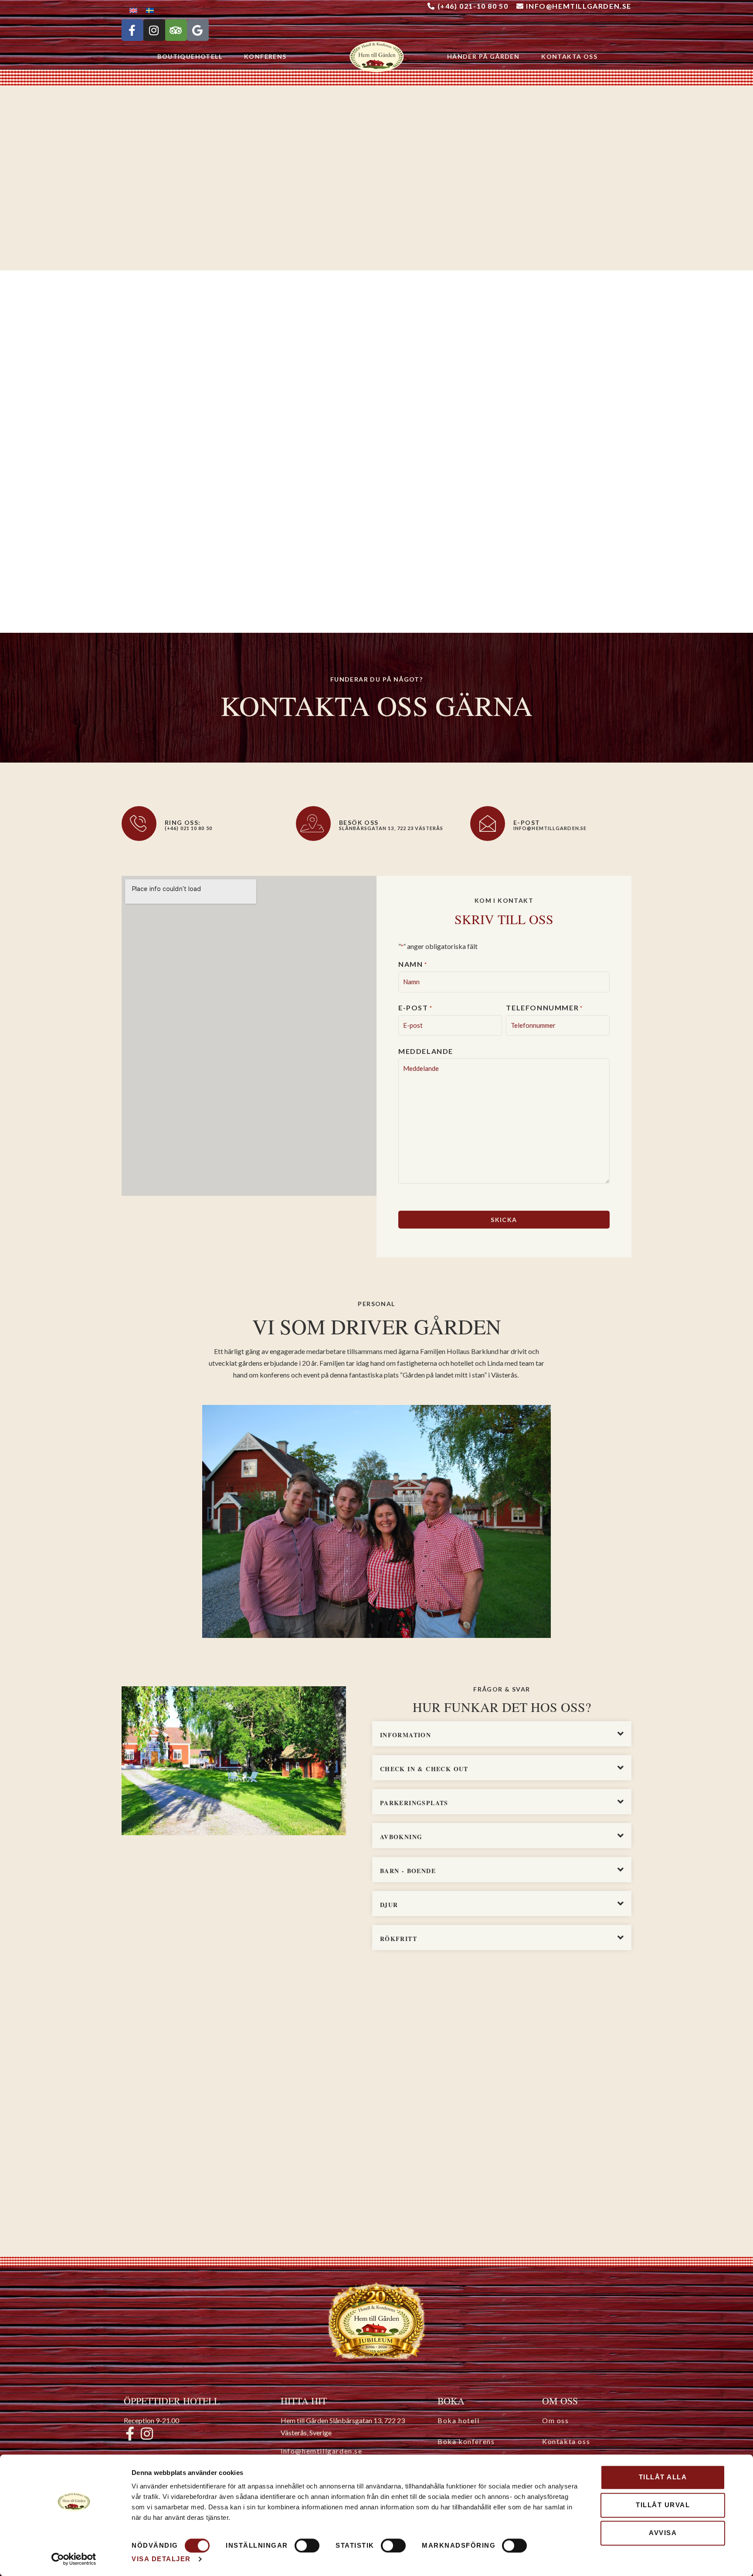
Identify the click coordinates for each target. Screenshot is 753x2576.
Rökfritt (399, 1939)
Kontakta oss (569, 56)
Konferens (265, 56)
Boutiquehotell (190, 56)
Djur (389, 1905)
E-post (415, 1008)
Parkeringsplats (414, 1803)
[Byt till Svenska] (150, 10)
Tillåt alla (663, 2477)
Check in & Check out (424, 1769)
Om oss (556, 2420)
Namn (413, 964)
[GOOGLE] (198, 30)
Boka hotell (459, 2420)
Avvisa (663, 2533)
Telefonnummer (544, 1008)
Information (405, 1735)
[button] (502, 1734)
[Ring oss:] (139, 824)
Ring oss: (183, 822)
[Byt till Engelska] (133, 10)
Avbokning (401, 1837)
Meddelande (426, 1051)
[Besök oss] (313, 824)
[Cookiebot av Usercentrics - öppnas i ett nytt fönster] (74, 2559)
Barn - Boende (408, 1871)
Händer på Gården (483, 56)
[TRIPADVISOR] (176, 30)
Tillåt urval (663, 2505)
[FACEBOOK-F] (132, 30)
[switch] (307, 2546)
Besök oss (359, 822)
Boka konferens (466, 2441)
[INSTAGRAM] (154, 30)
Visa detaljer (161, 2559)
